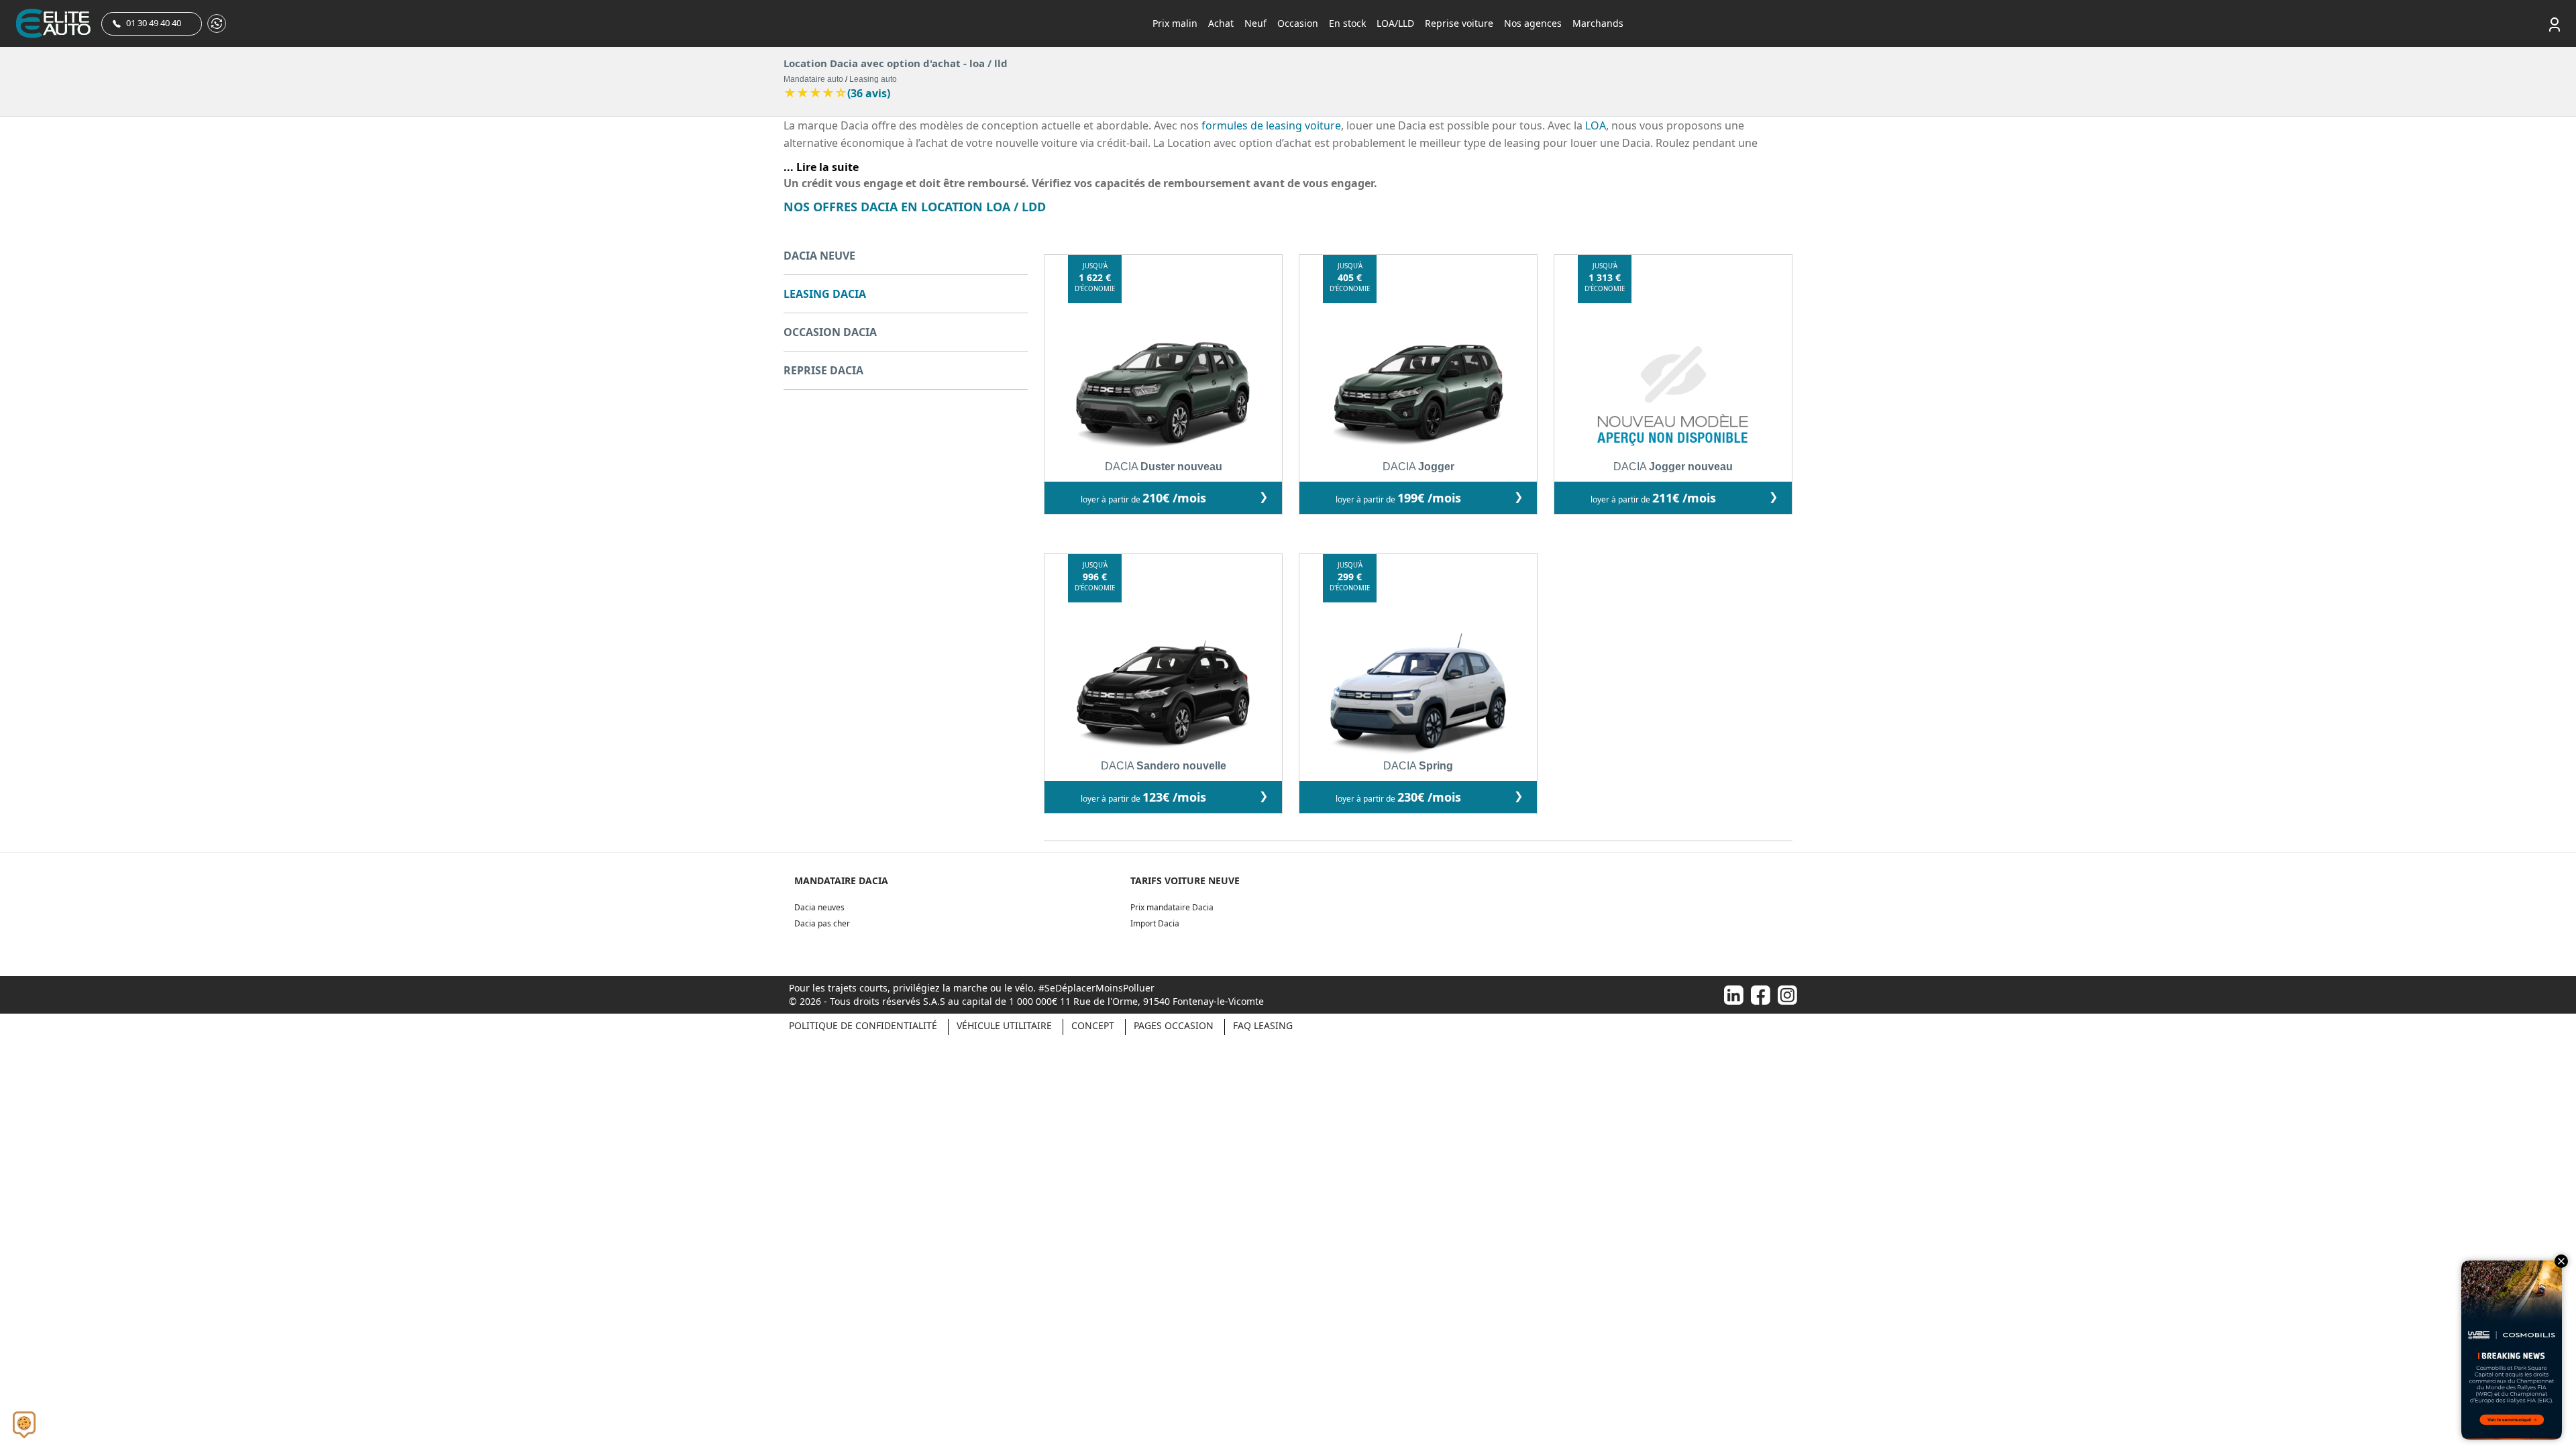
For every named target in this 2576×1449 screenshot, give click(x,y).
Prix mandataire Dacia (1172, 907)
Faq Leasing (1263, 1025)
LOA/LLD (1395, 23)
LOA (1596, 125)
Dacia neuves (819, 907)
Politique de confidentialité (863, 1025)
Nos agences (1533, 23)
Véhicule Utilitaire (1004, 1025)
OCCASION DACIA (830, 332)
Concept (1093, 1025)
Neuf (1255, 23)
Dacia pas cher (822, 923)
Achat (1221, 23)
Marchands (1598, 23)
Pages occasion (1174, 1025)
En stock (1347, 23)
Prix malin (1175, 23)
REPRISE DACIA (823, 370)
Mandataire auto (813, 79)
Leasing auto (873, 79)
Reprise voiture (1459, 23)
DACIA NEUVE (819, 256)
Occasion (1298, 23)
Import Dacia (1155, 923)
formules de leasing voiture (1271, 125)
